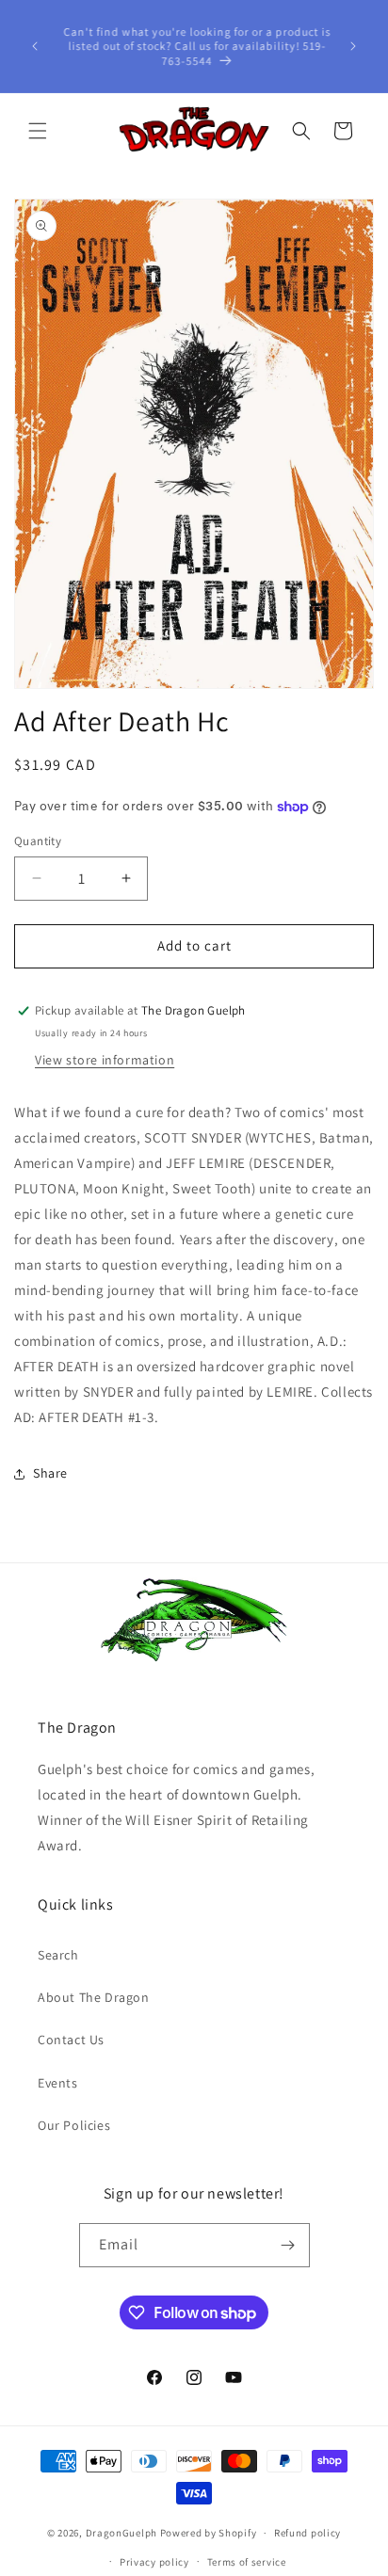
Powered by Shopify (209, 2533)
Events (58, 2083)
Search (58, 1955)
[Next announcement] (353, 46)
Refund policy (307, 2533)
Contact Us (71, 2040)
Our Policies (74, 2125)
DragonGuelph (121, 2533)
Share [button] (50, 1473)
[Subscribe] (288, 2245)
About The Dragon (94, 1997)
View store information (105, 1060)
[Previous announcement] (35, 46)
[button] (38, 131)
